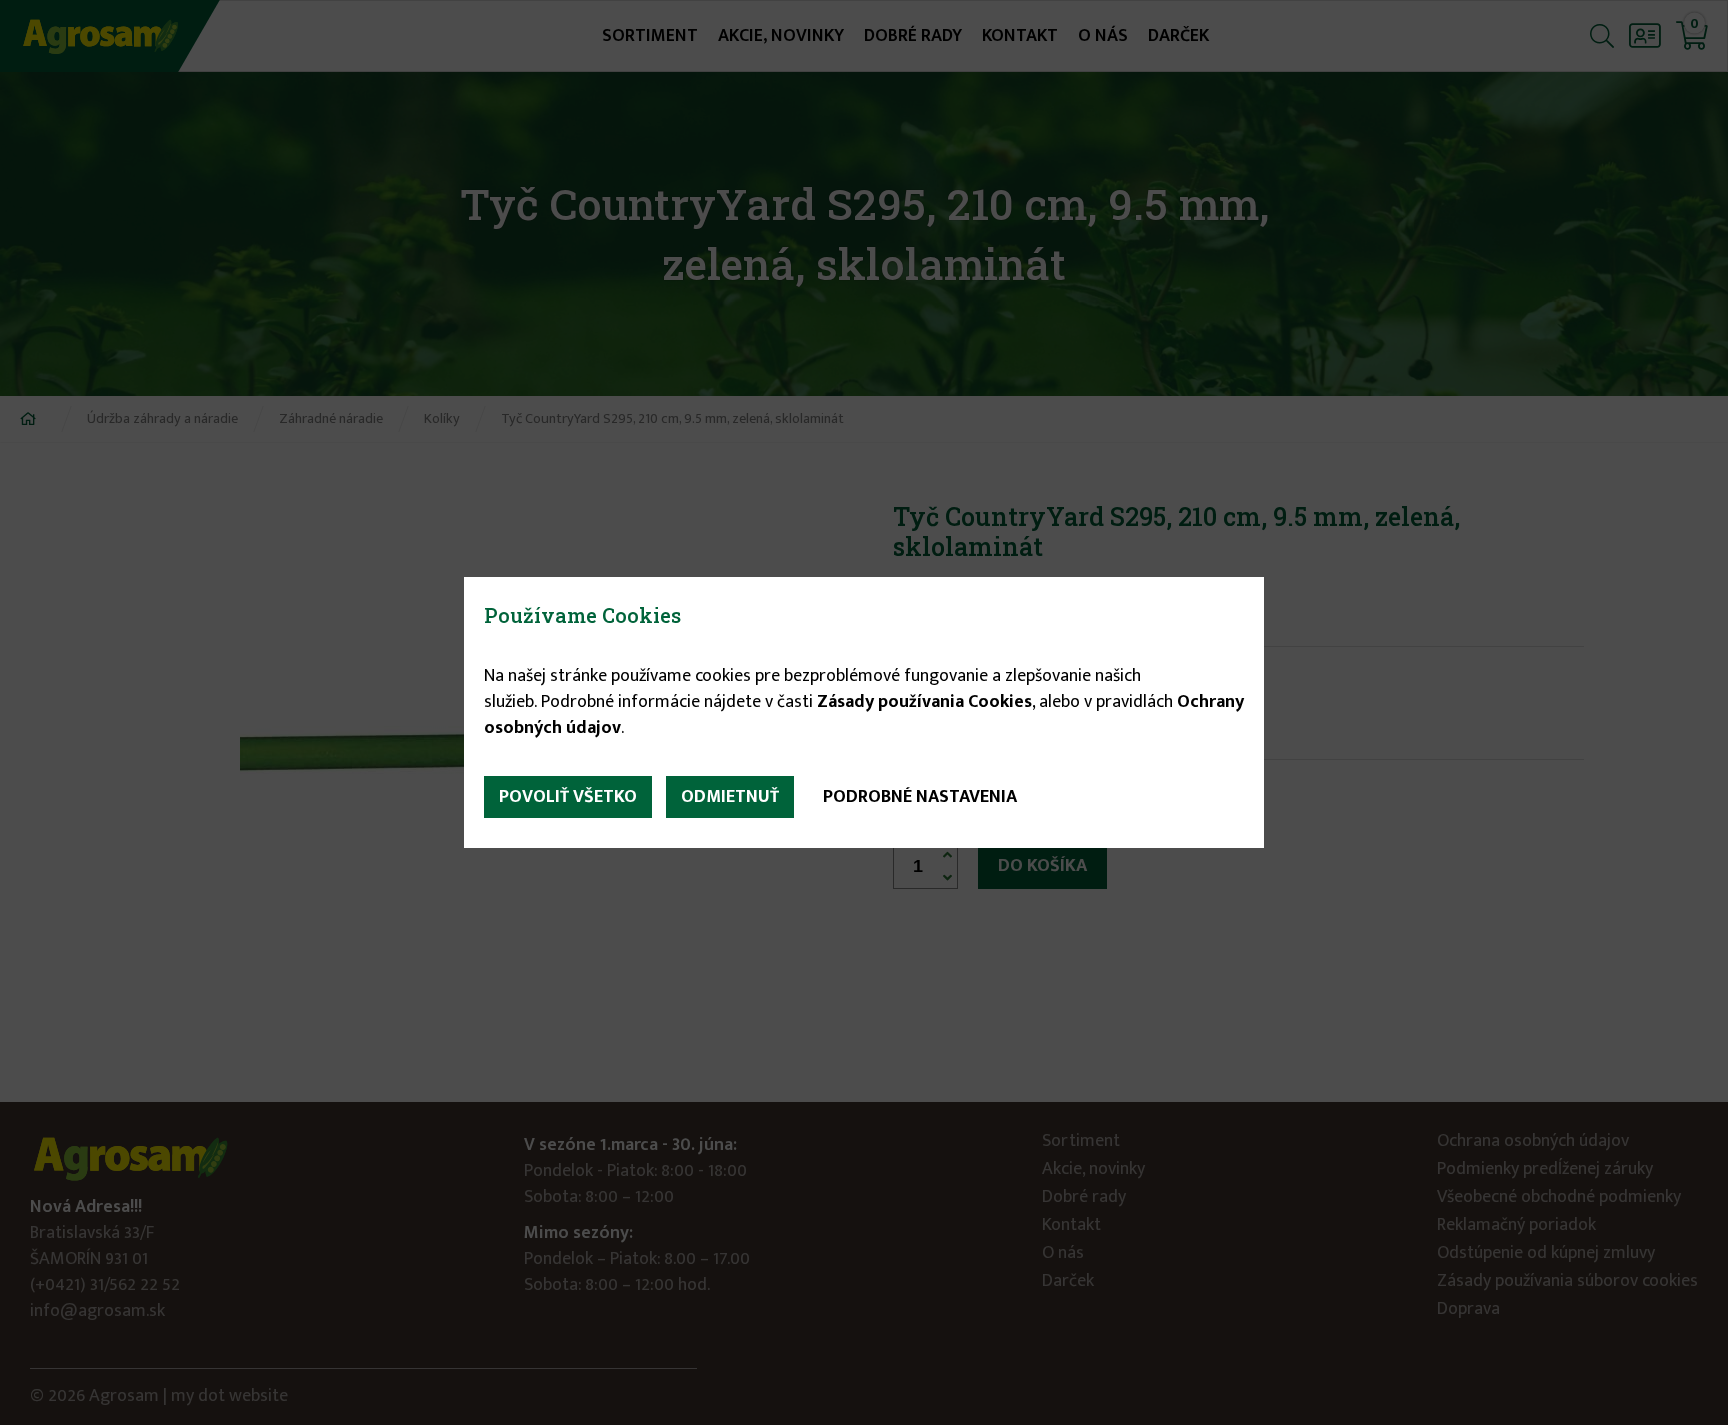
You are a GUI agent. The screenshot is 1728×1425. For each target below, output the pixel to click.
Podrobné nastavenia (920, 797)
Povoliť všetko (568, 797)
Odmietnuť (730, 797)
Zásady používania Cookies (924, 702)
